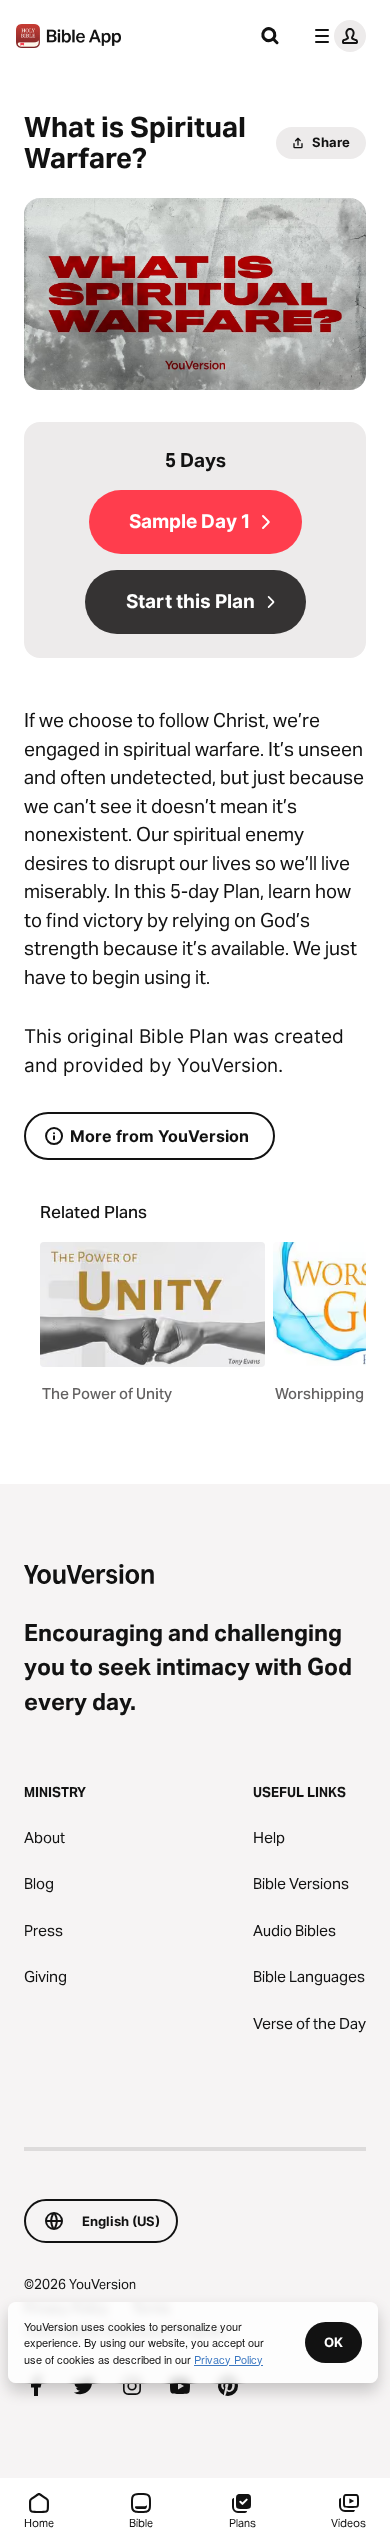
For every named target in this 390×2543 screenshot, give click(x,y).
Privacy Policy (228, 2359)
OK (333, 2342)
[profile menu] (336, 36)
